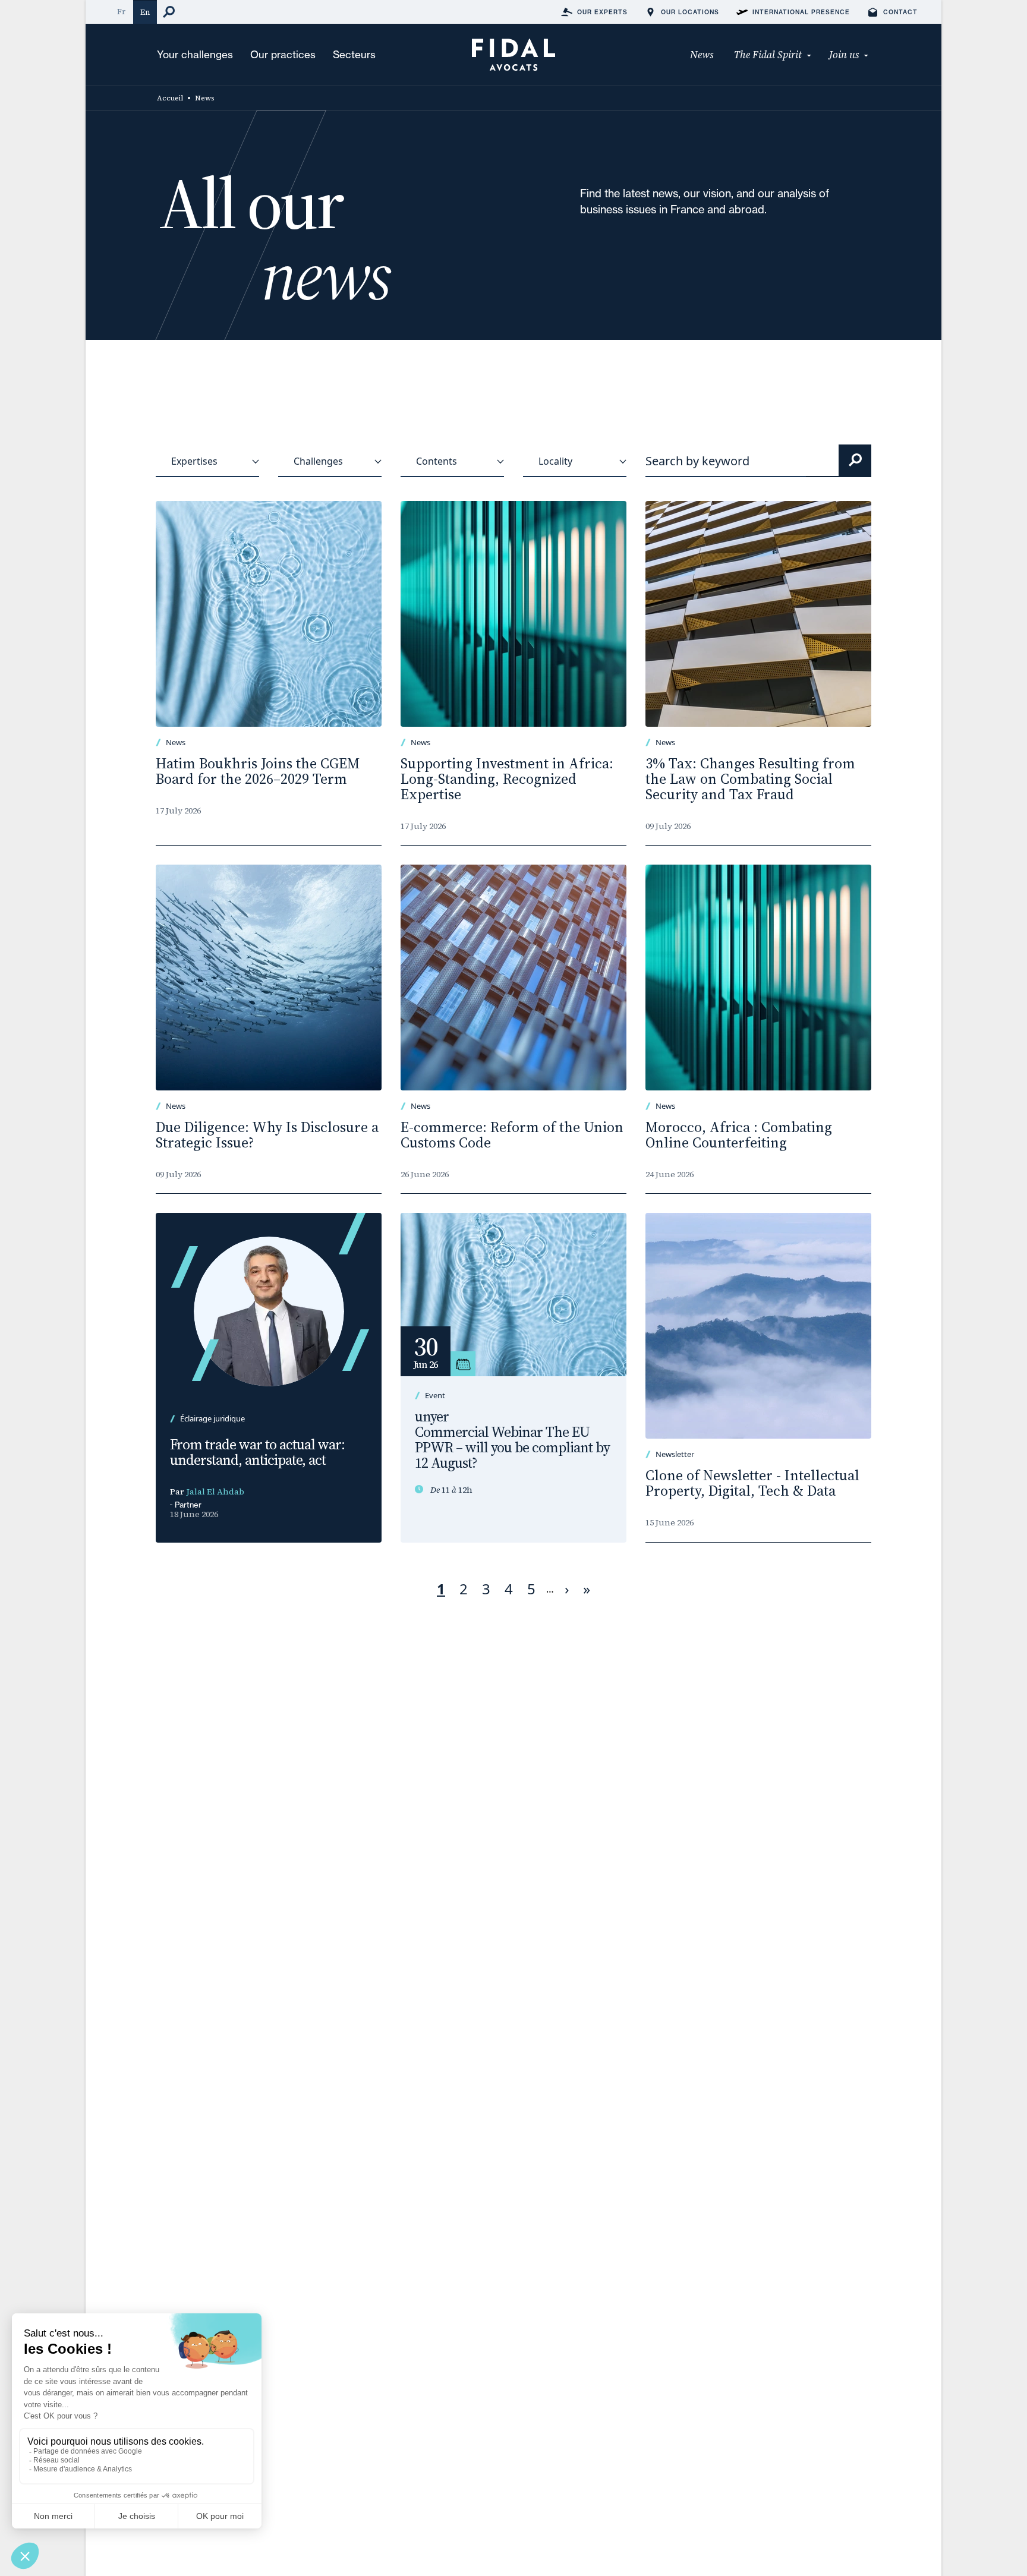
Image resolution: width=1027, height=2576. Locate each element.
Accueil (170, 98)
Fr (121, 12)
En (145, 12)
